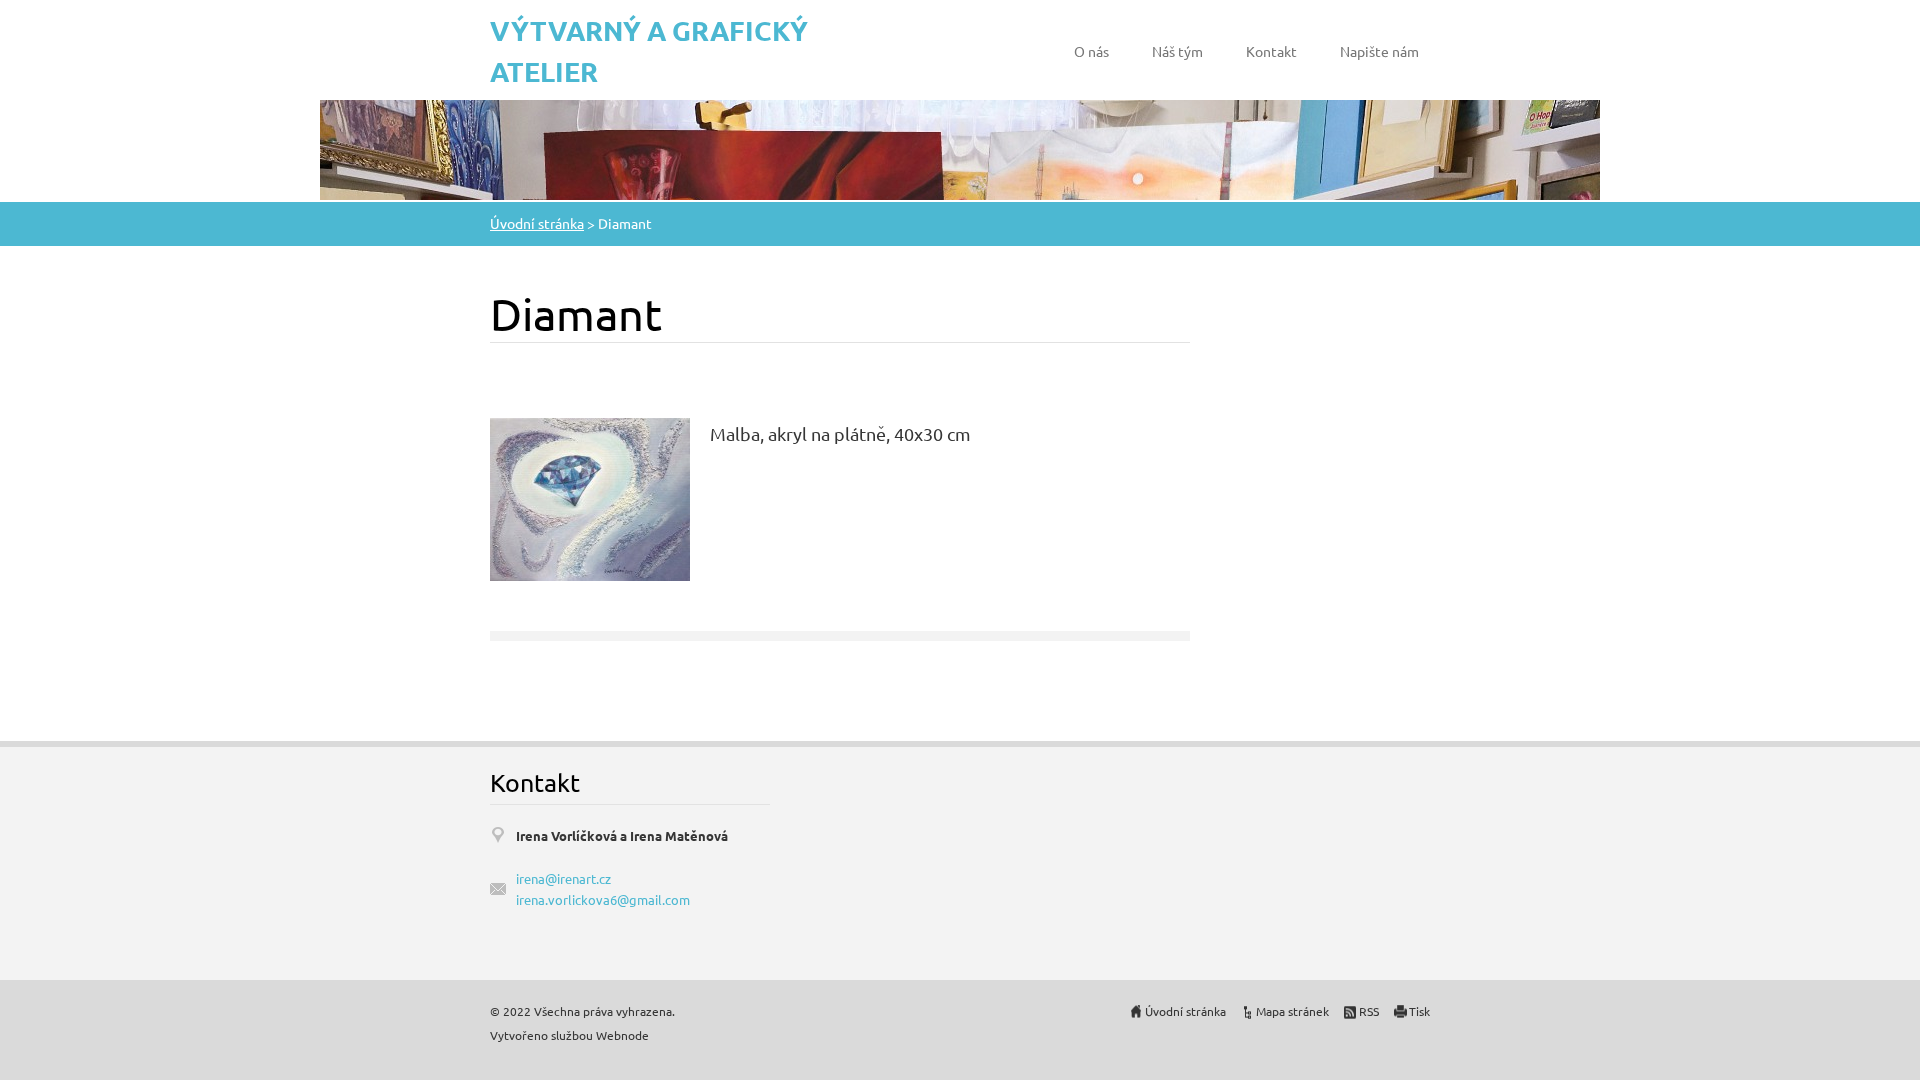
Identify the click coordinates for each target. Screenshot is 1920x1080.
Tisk (1419, 1011)
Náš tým (1177, 51)
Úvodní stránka (537, 223)
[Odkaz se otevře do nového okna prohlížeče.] (590, 496)
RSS (1369, 1011)
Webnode (622, 1035)
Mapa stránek (1292, 1011)
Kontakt (1271, 51)
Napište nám (1379, 51)
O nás (1091, 51)
